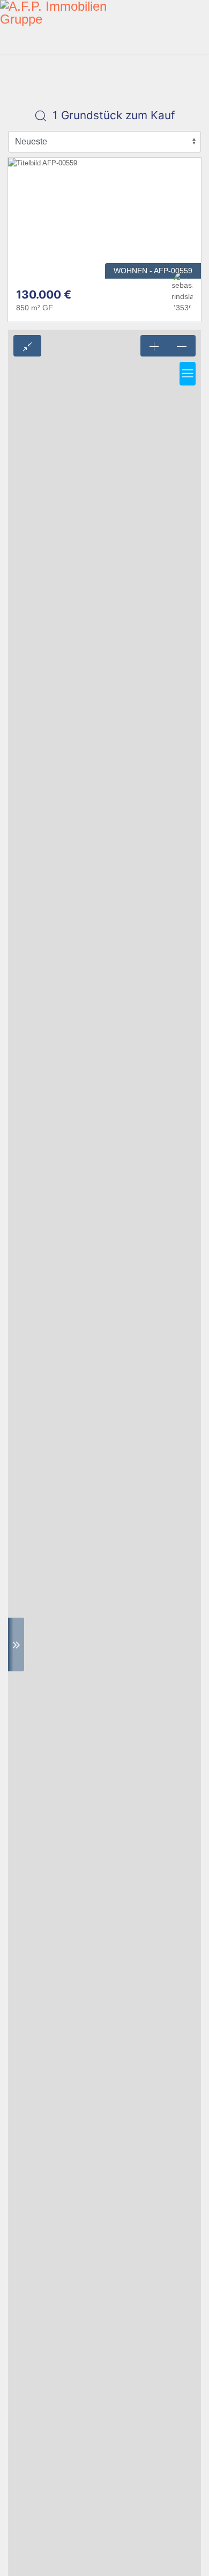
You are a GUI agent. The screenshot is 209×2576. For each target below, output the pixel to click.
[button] (188, 374)
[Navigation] (205, 27)
